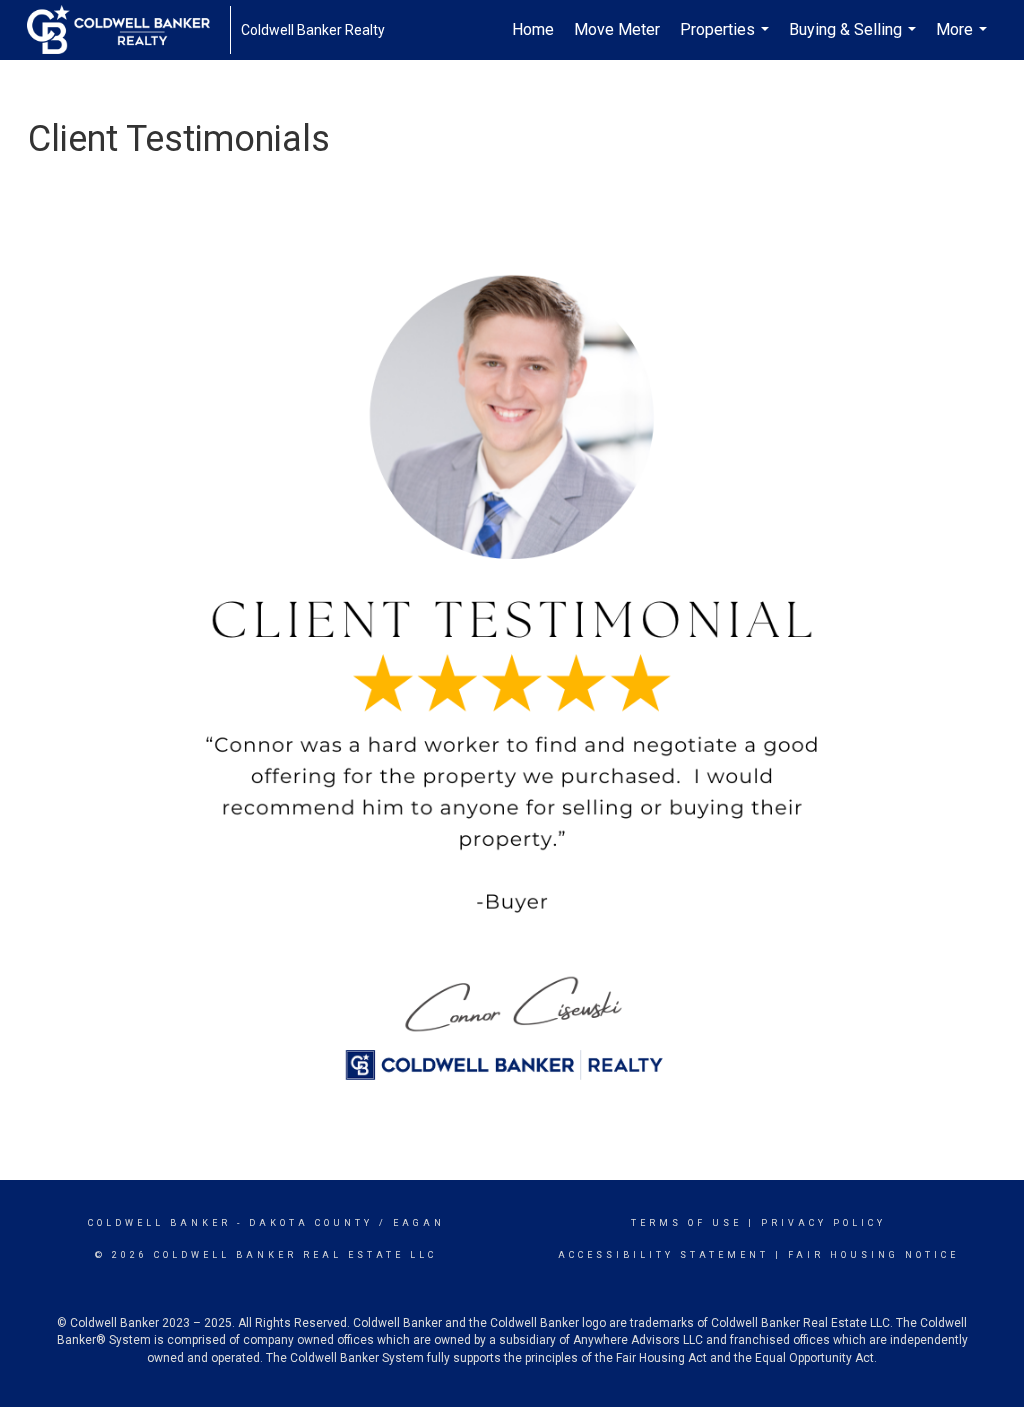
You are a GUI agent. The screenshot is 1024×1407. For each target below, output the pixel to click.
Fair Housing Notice (873, 1255)
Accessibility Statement (663, 1255)
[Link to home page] (128, 30)
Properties (727, 40)
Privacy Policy (823, 1223)
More (964, 40)
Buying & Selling (855, 40)
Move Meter (617, 29)
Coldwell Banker (159, 1223)
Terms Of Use (686, 1223)
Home (533, 29)
